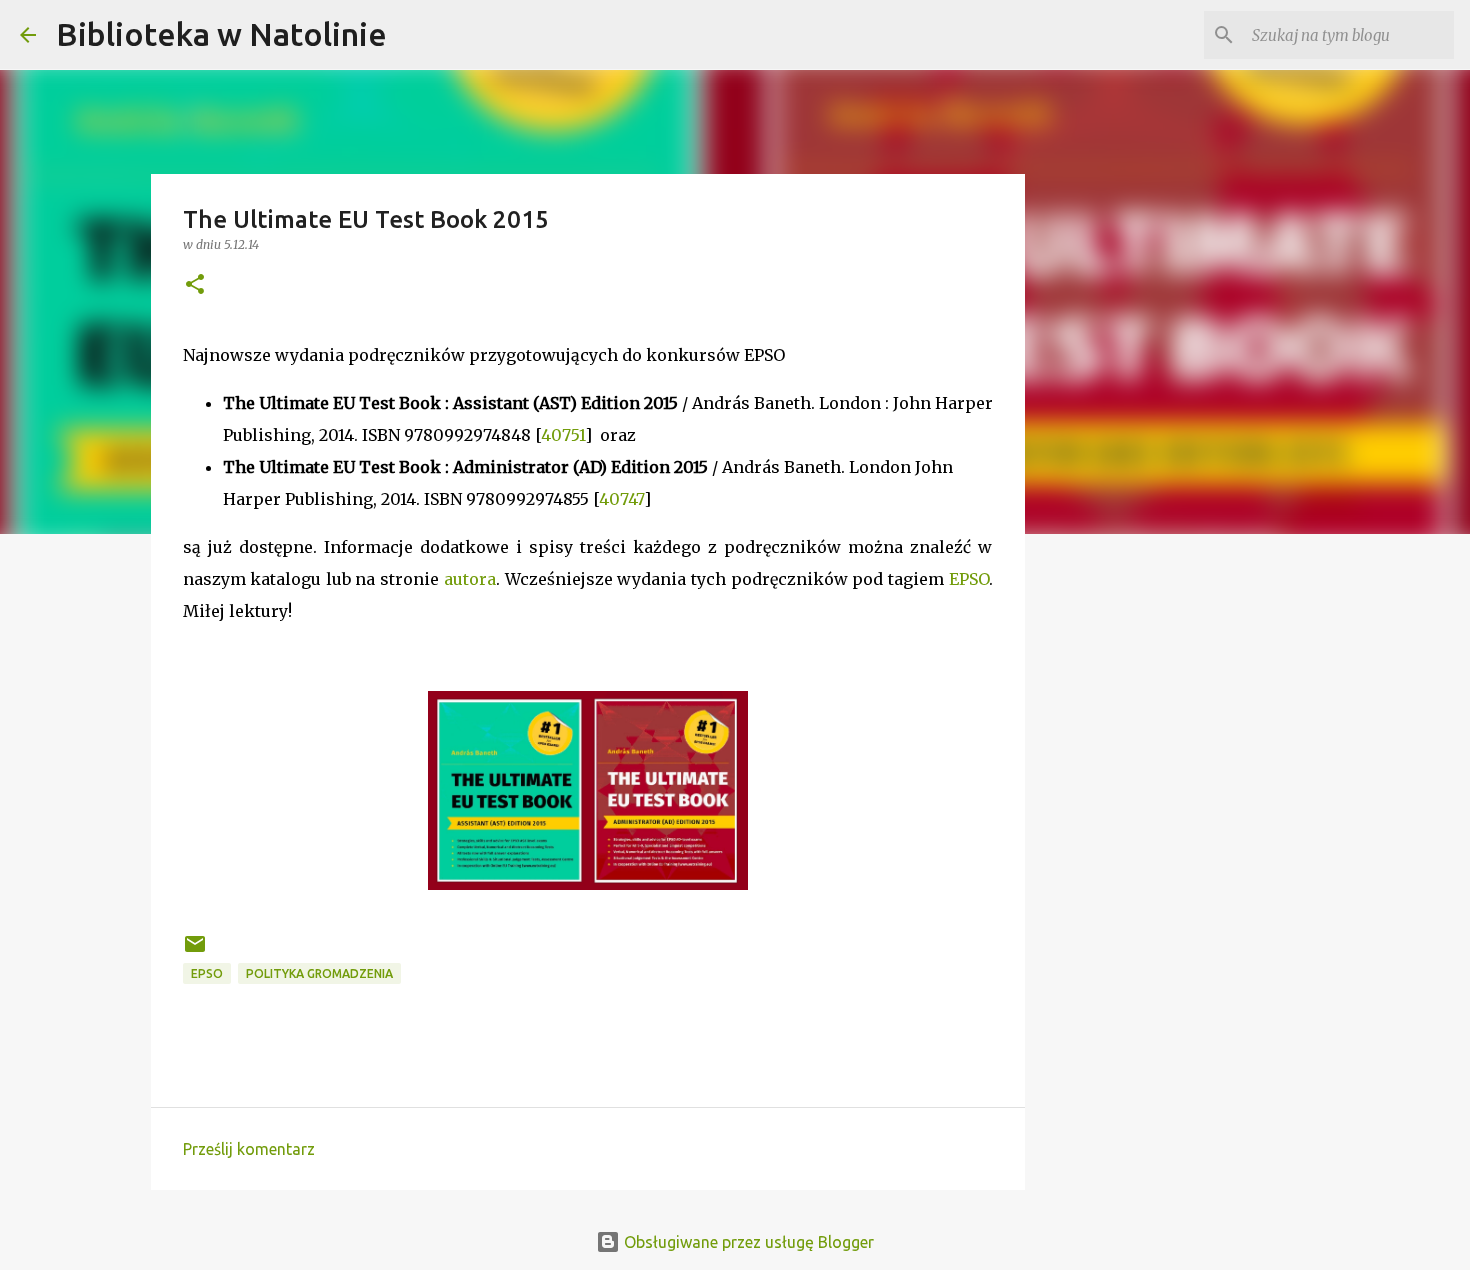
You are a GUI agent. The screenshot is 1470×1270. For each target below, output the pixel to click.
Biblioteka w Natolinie (221, 34)
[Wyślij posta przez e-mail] (195, 951)
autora (470, 579)
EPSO (969, 579)
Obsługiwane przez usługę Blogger (747, 1242)
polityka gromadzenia (319, 973)
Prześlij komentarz (249, 1149)
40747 (621, 499)
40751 (563, 435)
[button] (195, 285)
